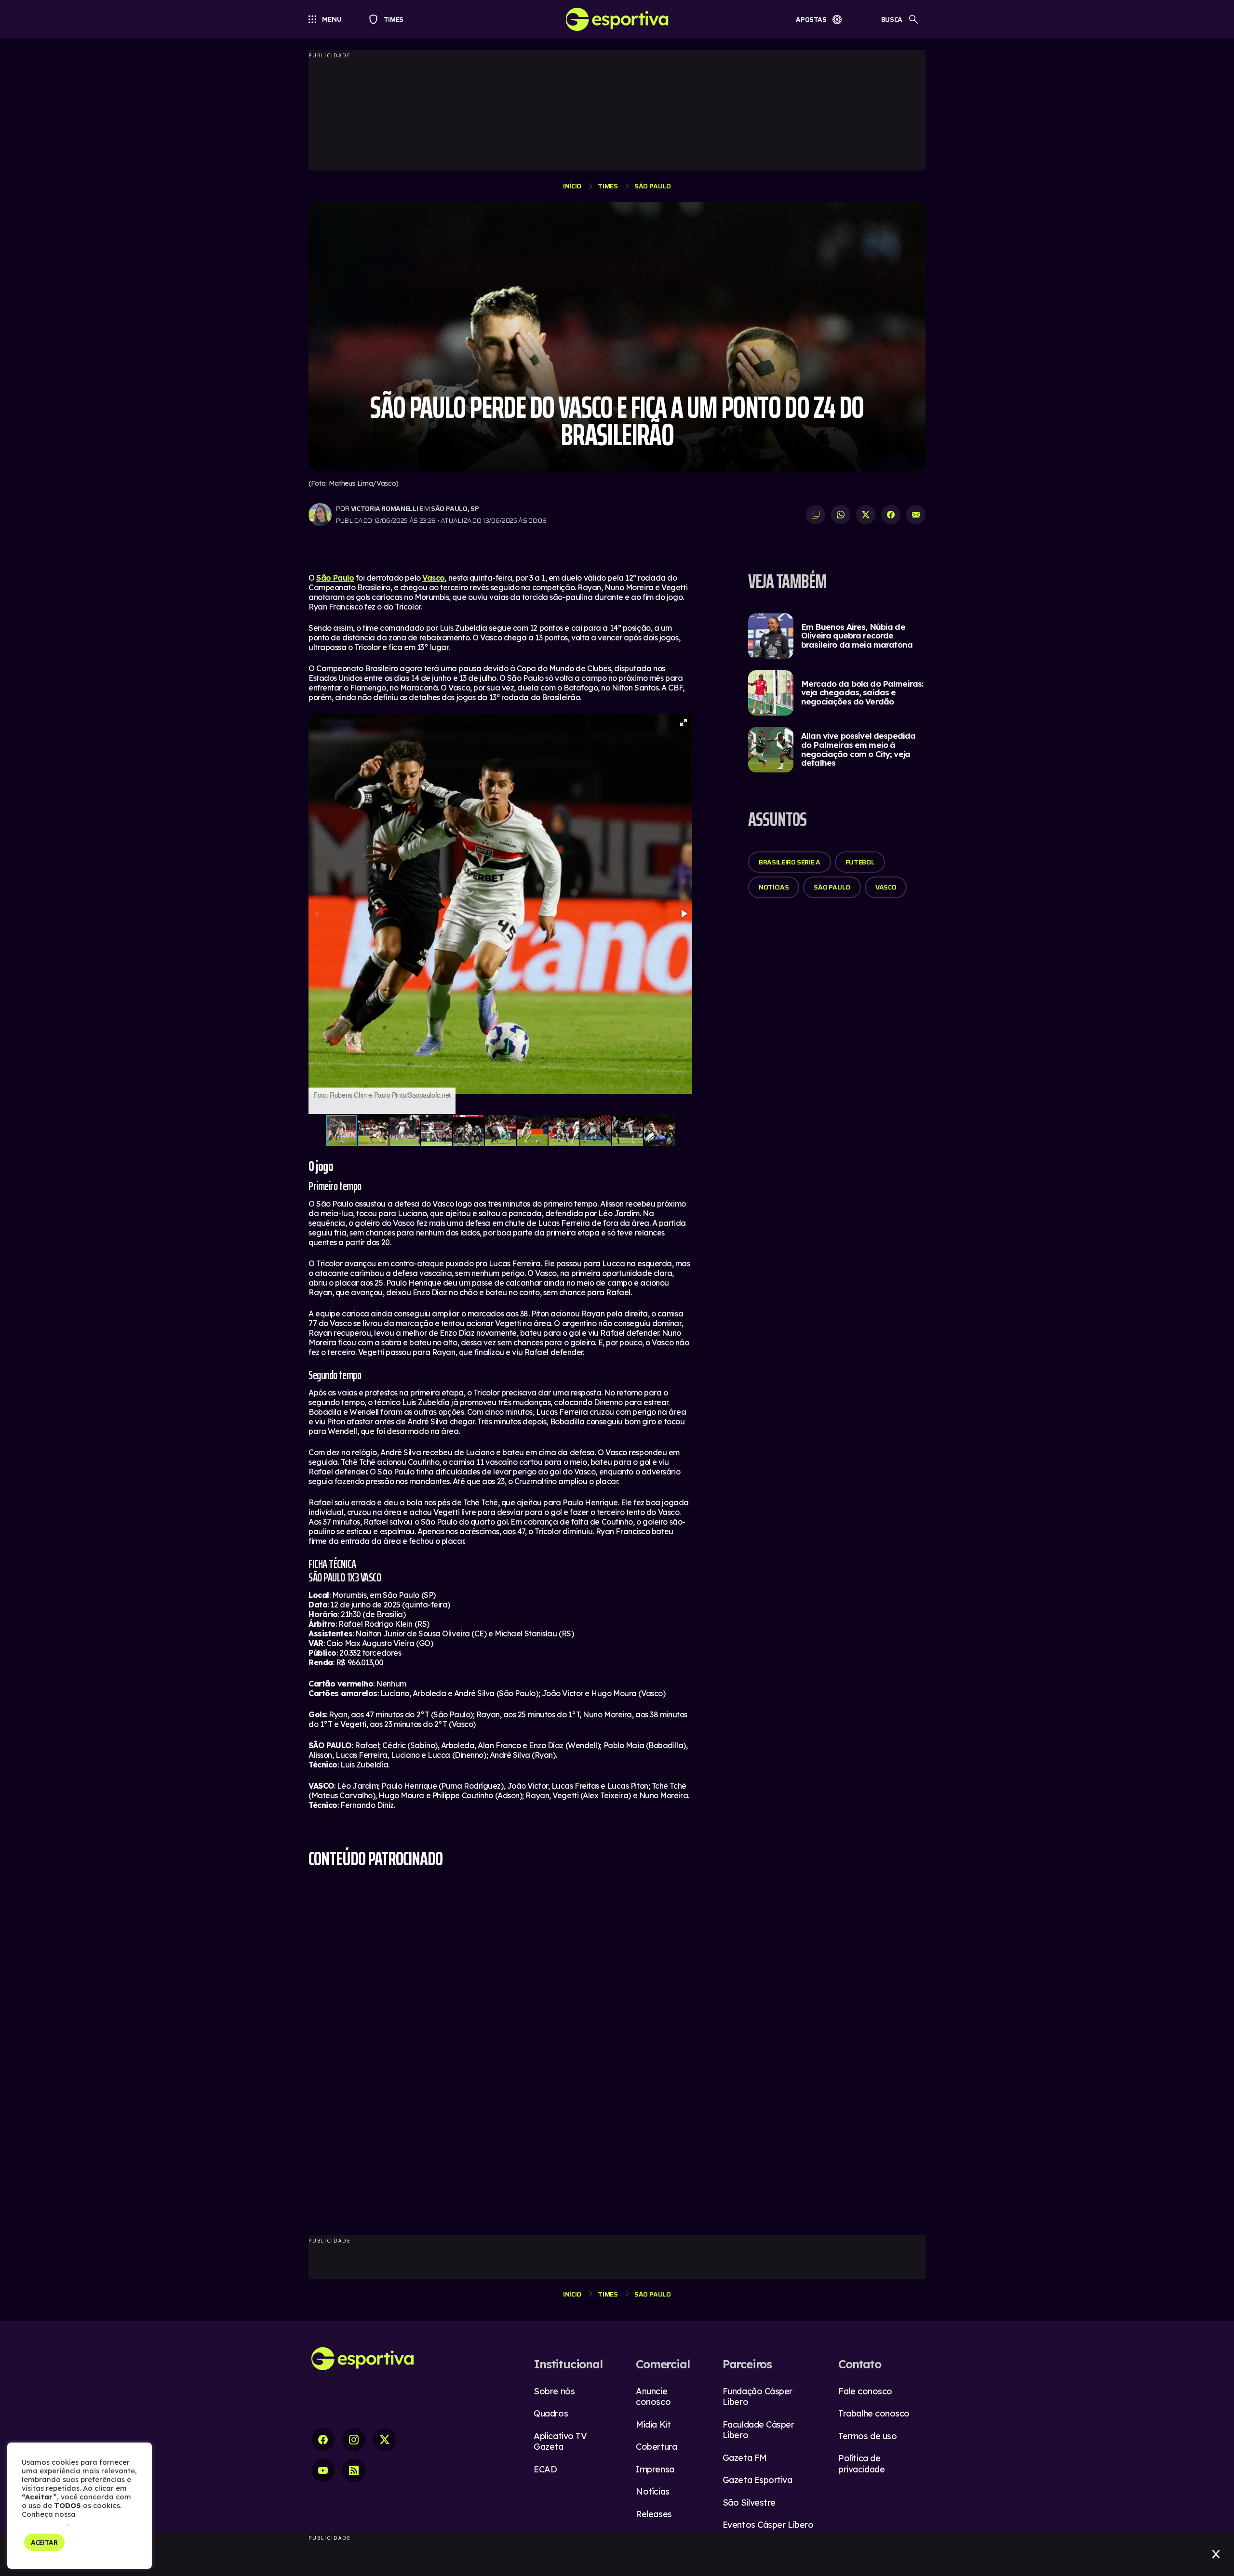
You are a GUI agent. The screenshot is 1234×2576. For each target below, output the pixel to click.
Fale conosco (865, 2391)
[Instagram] (354, 2440)
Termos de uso (867, 2436)
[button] (684, 722)
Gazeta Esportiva (758, 2480)
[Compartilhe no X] (866, 515)
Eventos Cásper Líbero (768, 2525)
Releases (654, 2514)
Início (572, 186)
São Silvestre (749, 2503)
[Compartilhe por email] (916, 515)
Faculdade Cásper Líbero (758, 2430)
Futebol (860, 862)
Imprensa (655, 2469)
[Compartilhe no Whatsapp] (841, 515)
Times (389, 19)
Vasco (433, 578)
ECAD (545, 2469)
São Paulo (653, 186)
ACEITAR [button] (44, 2542)
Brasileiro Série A (790, 862)
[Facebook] (323, 2440)
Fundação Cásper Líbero (758, 2397)
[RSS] (354, 2470)
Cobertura (656, 2447)
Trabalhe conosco (874, 2413)
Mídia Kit (653, 2424)
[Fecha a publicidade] (1216, 2554)
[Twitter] (385, 2440)
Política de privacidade (861, 2464)
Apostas (811, 19)
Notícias (774, 887)
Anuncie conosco (653, 2397)
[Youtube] (323, 2470)
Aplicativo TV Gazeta (560, 2442)
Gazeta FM (745, 2458)
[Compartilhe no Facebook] (891, 515)
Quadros (551, 2413)
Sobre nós (554, 2391)
